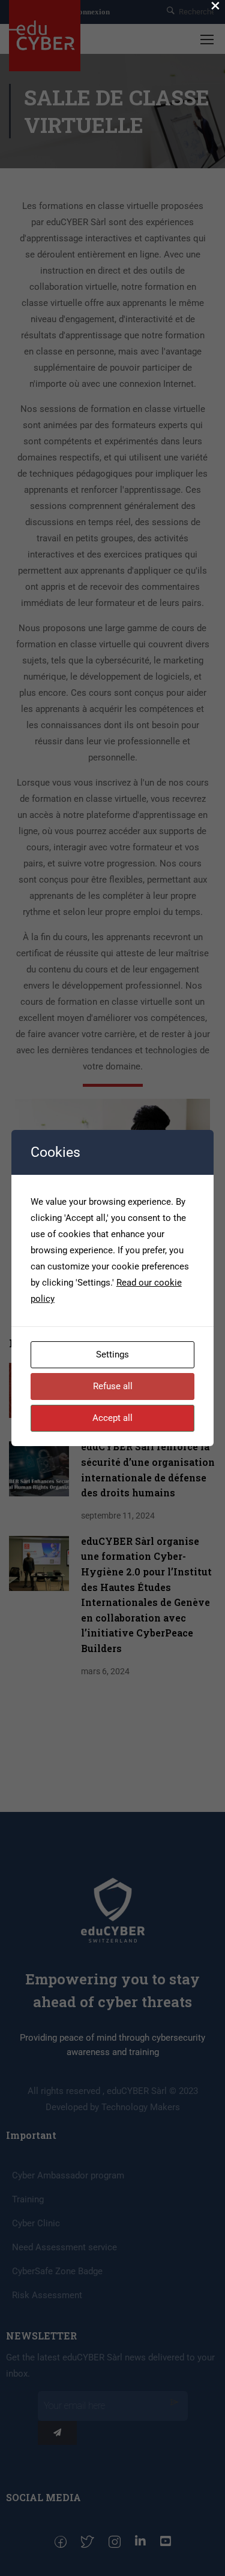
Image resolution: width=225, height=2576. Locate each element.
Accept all (112, 1418)
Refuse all (113, 1386)
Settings (112, 1354)
